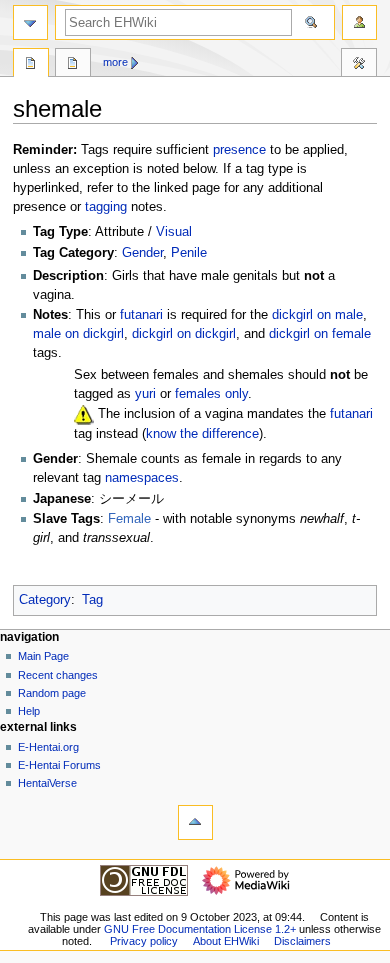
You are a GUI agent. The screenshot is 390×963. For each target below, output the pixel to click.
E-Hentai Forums (59, 765)
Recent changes (58, 675)
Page (31, 65)
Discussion (73, 65)
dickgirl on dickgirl (184, 334)
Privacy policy (144, 941)
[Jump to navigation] (30, 22)
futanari (141, 315)
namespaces (142, 478)
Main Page (43, 656)
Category (45, 600)
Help (29, 711)
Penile (189, 253)
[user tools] (359, 22)
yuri (145, 394)
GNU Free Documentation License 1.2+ (200, 929)
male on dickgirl (78, 334)
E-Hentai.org (48, 747)
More (115, 62)
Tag (92, 600)
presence (239, 150)
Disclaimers (302, 941)
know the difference (202, 434)
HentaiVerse (47, 783)
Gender (142, 253)
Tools (359, 65)
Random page (52, 693)
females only (211, 394)
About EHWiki (226, 941)
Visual (174, 232)
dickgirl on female (320, 334)
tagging (106, 207)
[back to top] (195, 822)
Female (129, 519)
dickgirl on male (317, 315)
